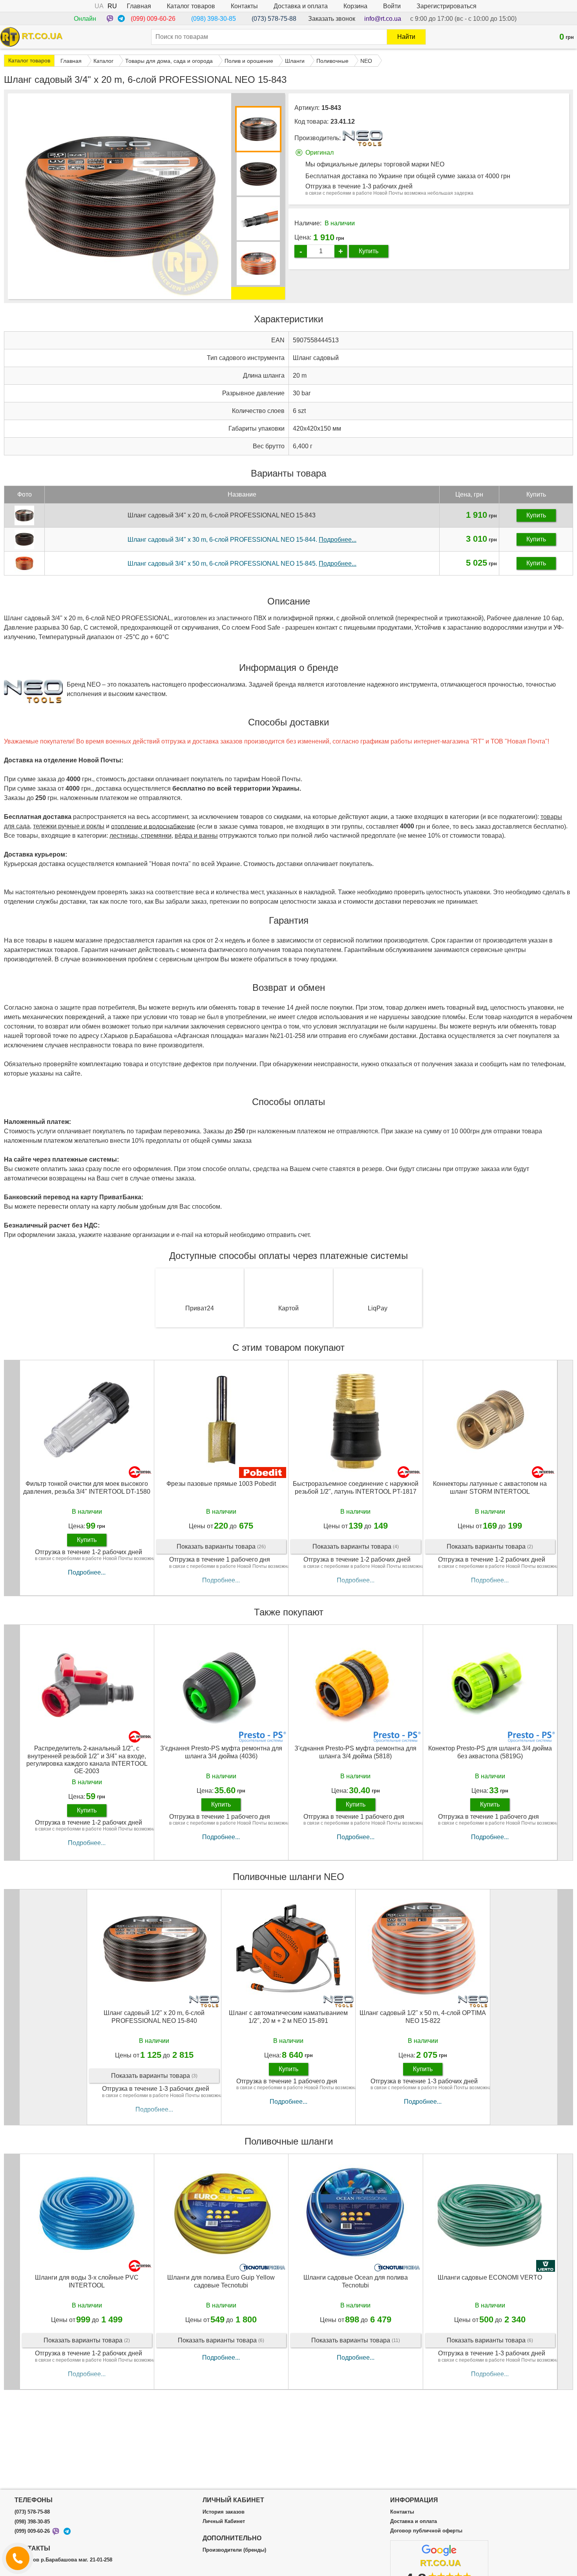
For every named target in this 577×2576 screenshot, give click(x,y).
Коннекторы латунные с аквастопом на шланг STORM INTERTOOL (490, 1487)
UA (99, 6)
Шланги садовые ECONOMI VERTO (490, 2277)
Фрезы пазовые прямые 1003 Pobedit (221, 1484)
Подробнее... (87, 1572)
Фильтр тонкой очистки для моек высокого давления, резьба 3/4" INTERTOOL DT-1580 (87, 1487)
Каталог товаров (191, 6)
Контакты (244, 6)
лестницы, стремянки (141, 836)
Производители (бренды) (234, 2550)
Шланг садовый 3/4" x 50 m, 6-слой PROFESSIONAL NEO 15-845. (242, 564)
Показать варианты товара (221, 1547)
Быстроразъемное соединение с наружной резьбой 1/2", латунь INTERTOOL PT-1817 (356, 1487)
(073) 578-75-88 (274, 19)
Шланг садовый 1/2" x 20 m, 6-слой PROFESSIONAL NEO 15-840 (154, 2017)
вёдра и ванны (196, 836)
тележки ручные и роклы (69, 826)
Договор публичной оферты (426, 2531)
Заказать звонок (332, 19)
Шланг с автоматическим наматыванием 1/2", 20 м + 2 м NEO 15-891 (288, 2017)
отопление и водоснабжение (153, 826)
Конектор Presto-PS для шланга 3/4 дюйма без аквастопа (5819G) (490, 1752)
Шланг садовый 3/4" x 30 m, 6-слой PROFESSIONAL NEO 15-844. (242, 540)
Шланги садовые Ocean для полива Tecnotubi (356, 2281)
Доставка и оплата (301, 6)
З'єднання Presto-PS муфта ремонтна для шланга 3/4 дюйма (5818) (355, 1752)
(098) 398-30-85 (214, 19)
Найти (406, 37)
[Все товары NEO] (362, 138)
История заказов (224, 2512)
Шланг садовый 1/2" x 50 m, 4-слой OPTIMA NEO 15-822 (423, 2017)
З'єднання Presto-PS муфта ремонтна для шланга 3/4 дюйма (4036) (221, 1752)
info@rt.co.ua (383, 19)
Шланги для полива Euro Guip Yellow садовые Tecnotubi (221, 2281)
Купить (369, 251)
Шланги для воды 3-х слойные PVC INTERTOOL (87, 2281)
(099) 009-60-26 (153, 19)
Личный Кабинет (224, 2521)
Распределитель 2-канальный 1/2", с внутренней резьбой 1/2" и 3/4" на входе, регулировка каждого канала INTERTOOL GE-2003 (87, 1759)
